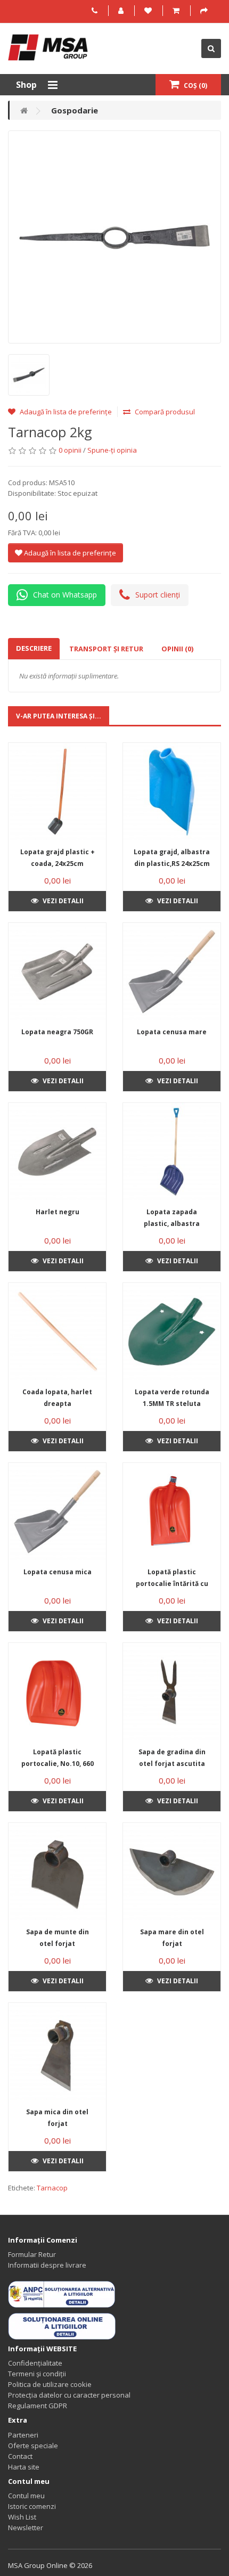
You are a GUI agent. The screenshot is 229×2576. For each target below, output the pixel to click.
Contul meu (26, 2496)
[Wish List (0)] (149, 11)
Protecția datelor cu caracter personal (69, 2395)
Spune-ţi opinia (112, 450)
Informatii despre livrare (47, 2265)
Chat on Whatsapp (65, 595)
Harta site (24, 2467)
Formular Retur (32, 2254)
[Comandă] (205, 11)
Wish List (22, 2517)
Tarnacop (52, 2188)
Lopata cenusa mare (172, 1032)
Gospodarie (75, 110)
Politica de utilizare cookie (50, 2384)
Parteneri (23, 2435)
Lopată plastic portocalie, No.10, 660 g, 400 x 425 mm (58, 1764)
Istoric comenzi (32, 2506)
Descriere (34, 648)
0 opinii (70, 450)
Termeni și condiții (37, 2374)
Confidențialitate (35, 2363)
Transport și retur (106, 649)
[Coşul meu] (177, 11)
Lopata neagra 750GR (57, 1032)
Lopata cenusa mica (58, 1572)
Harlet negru (58, 1212)
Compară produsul (164, 412)
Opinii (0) (177, 649)
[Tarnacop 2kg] (114, 237)
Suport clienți (158, 595)
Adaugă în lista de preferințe (65, 412)
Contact (20, 2456)
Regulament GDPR (38, 2406)
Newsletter (26, 2528)
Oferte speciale (33, 2446)
